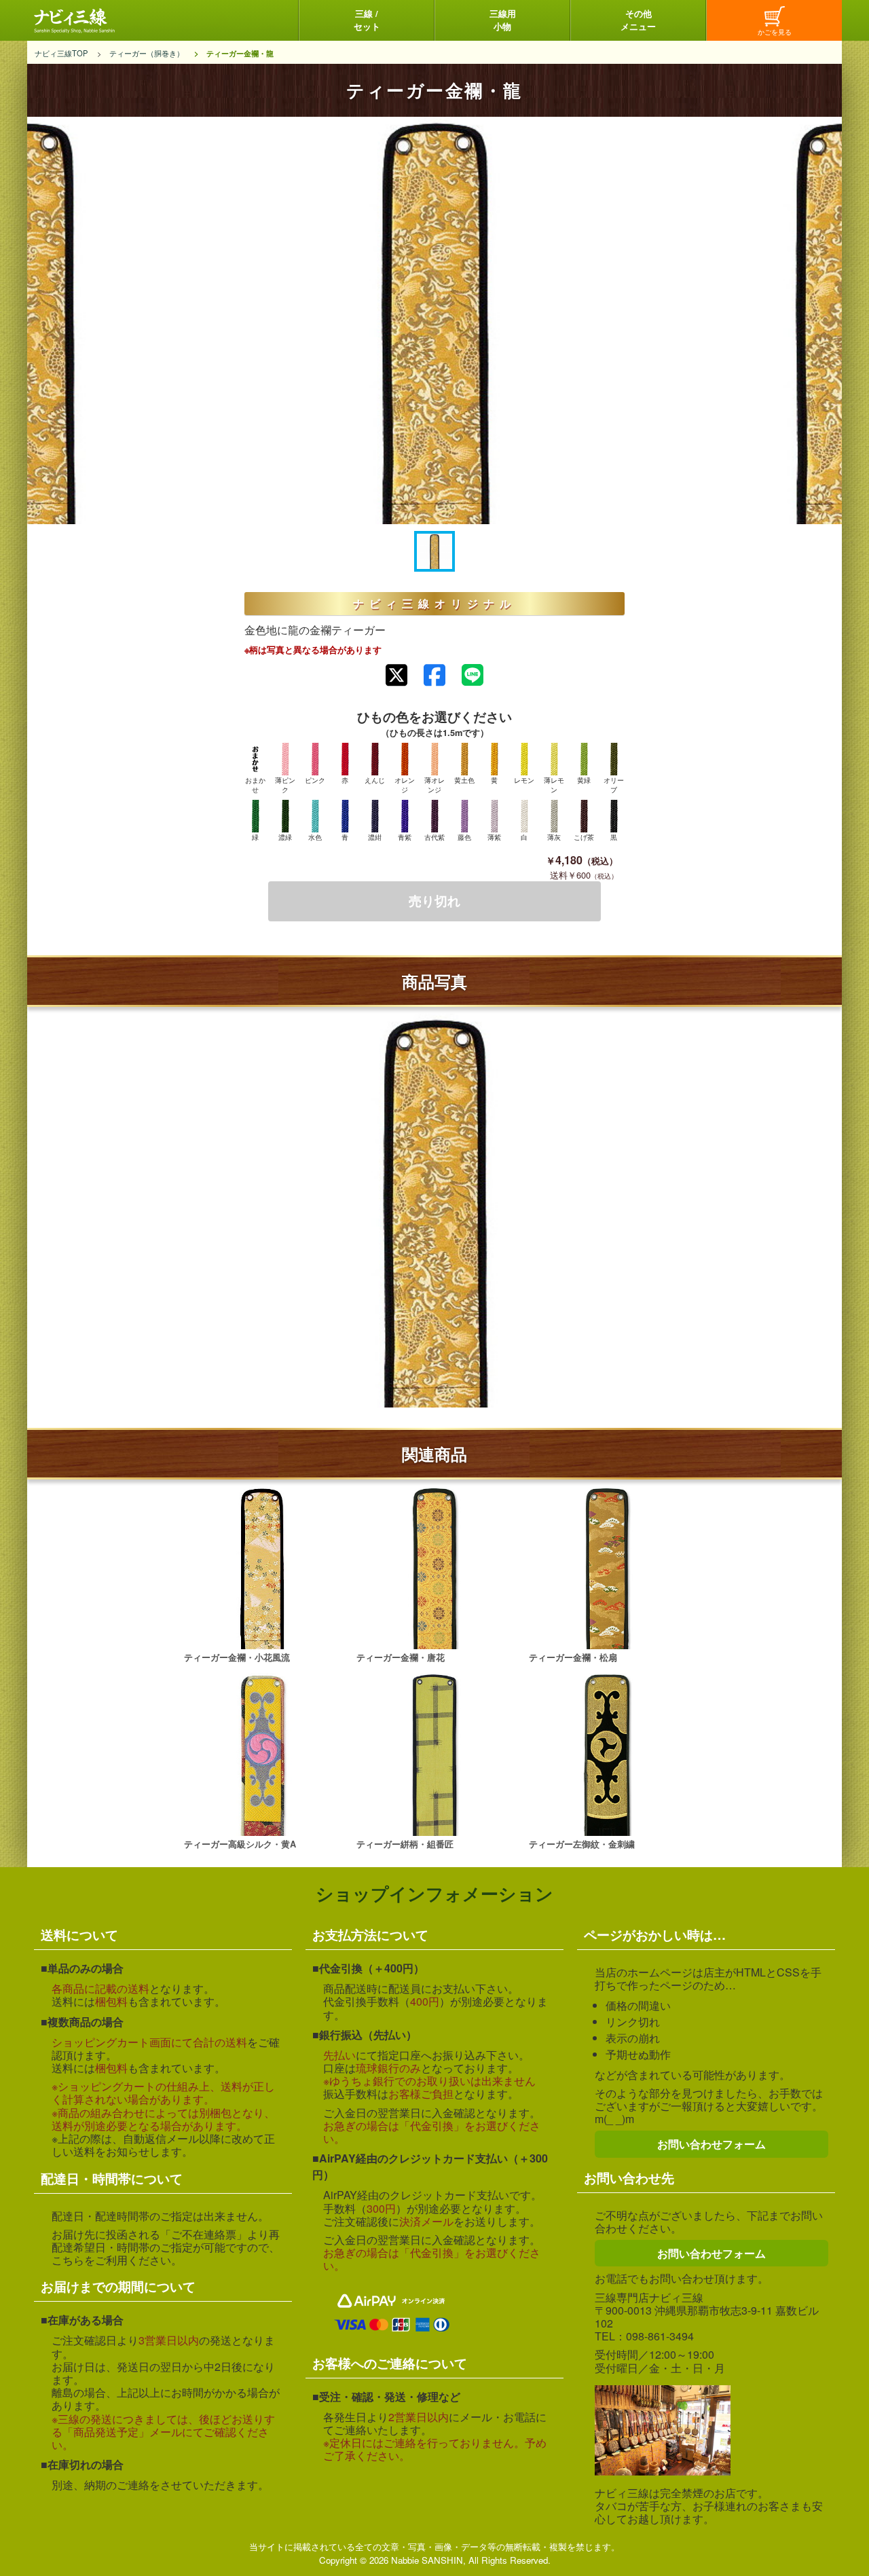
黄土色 (464, 780)
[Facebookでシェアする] (434, 675)
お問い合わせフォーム (711, 2144)
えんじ (375, 780)
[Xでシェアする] (396, 675)
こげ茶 (584, 837)
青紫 (405, 837)
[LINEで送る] (473, 675)
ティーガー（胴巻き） (147, 53)
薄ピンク (285, 785)
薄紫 (494, 837)
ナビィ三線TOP (61, 53)
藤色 (464, 837)
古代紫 (434, 837)
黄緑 (584, 780)
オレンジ (405, 785)
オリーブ (614, 785)
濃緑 (285, 837)
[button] (434, 551)
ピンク (315, 780)
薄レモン (554, 785)
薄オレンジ (434, 785)
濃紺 (375, 837)
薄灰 (554, 837)
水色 (315, 837)
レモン (524, 780)
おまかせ (255, 785)
